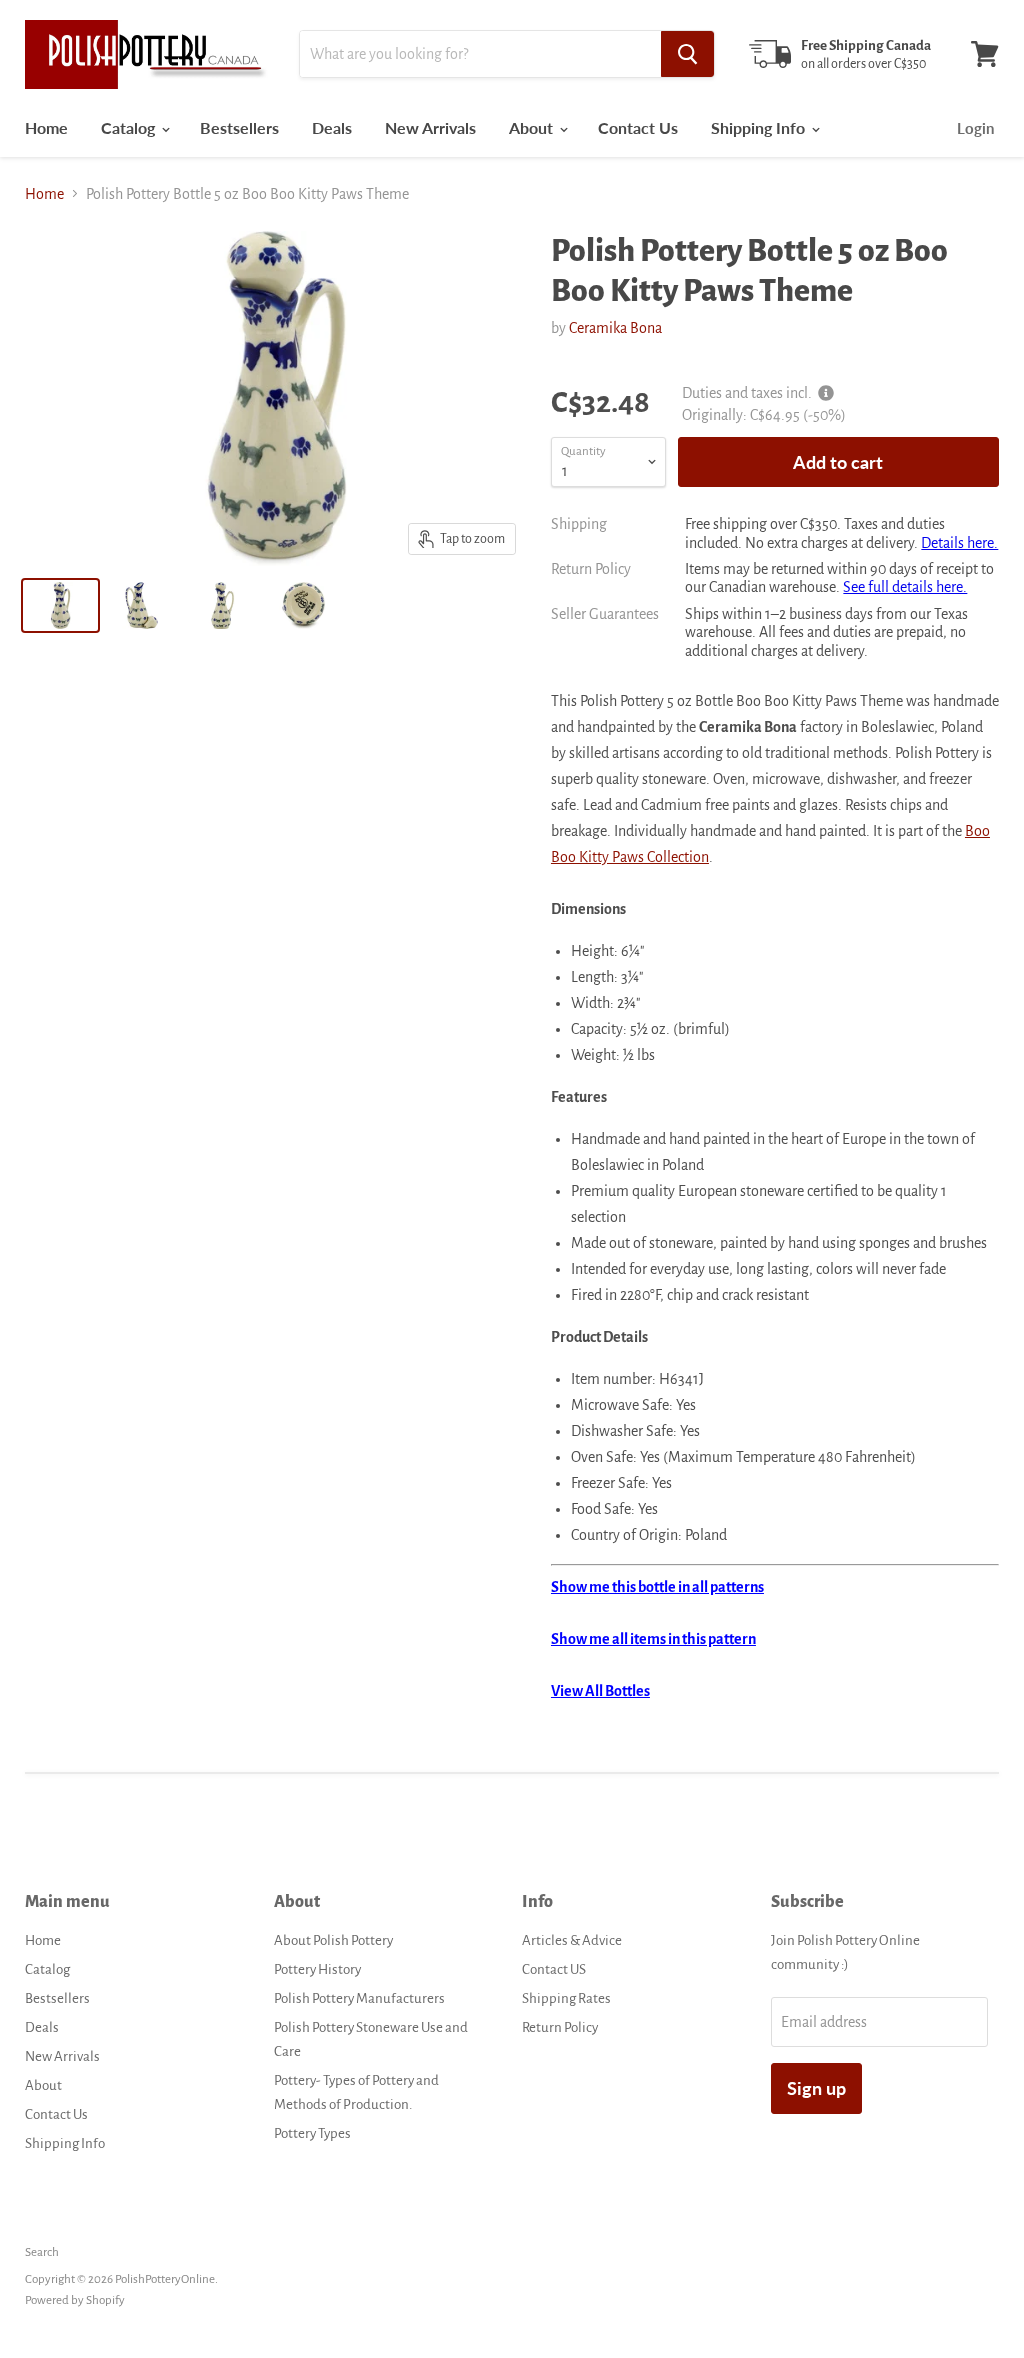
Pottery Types (312, 2133)
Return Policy (560, 2027)
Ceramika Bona (615, 328)
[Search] (687, 54)
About (533, 127)
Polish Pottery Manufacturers (359, 1998)
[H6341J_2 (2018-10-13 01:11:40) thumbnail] (222, 605)
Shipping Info (760, 127)
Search (42, 2252)
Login (975, 128)
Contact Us (638, 127)
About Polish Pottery (333, 1940)
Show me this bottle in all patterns (657, 1587)
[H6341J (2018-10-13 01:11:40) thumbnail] (60, 605)
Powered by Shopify (75, 2300)
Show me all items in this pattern (653, 1639)
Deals (332, 127)
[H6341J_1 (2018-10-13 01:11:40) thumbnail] (141, 605)
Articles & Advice (572, 1940)
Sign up (816, 2088)
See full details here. (905, 587)
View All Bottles (600, 1691)
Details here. (959, 543)
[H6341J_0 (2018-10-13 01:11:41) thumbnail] (303, 605)
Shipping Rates (566, 1998)
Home (46, 127)
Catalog (130, 127)
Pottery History (317, 1969)
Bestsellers (239, 127)
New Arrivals (430, 127)
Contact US (554, 1969)
